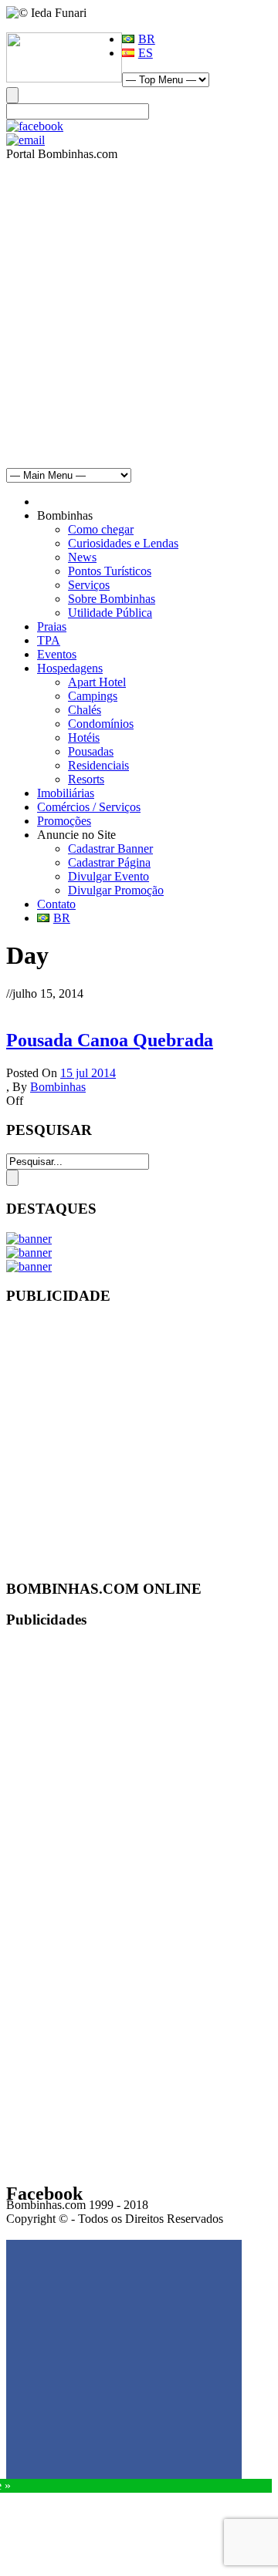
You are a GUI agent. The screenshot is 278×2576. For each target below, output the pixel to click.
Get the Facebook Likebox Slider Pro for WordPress (142, 2227)
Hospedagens (70, 668)
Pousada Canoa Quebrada (110, 1040)
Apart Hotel (97, 682)
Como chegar (101, 529)
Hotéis (84, 737)
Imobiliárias (66, 793)
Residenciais (98, 765)
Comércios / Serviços (89, 807)
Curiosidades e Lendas (123, 543)
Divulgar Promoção (116, 890)
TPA (49, 640)
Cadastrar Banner (110, 849)
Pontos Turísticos (110, 571)
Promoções (64, 821)
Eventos (57, 654)
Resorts (86, 779)
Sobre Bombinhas (112, 599)
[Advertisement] (139, 308)
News (82, 557)
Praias (52, 626)
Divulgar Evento (108, 876)
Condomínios (101, 724)
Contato (56, 904)
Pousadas (91, 751)
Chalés (85, 710)
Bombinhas (58, 1087)
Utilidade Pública (110, 613)
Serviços (89, 585)
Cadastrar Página (109, 862)
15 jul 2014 (88, 1073)
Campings (93, 696)
